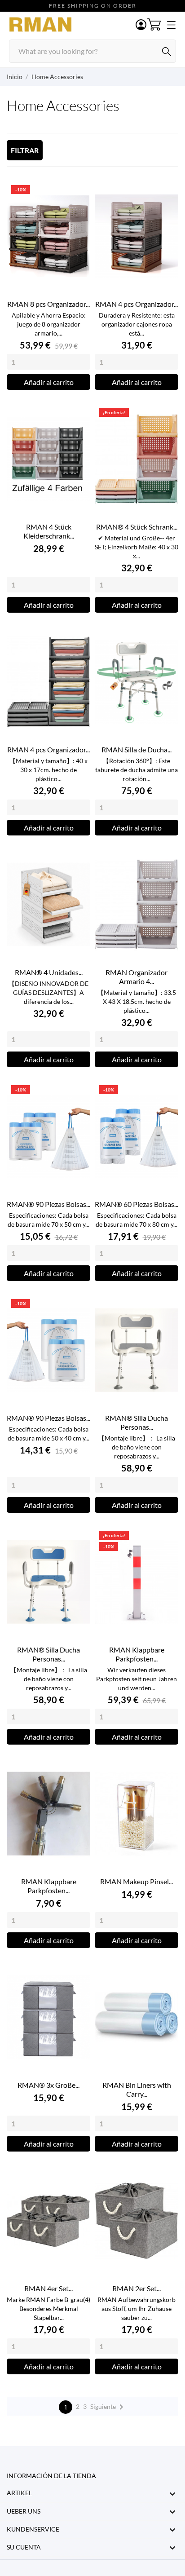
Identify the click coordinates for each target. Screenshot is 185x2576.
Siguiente (108, 2407)
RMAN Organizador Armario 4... (137, 977)
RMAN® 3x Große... (48, 2085)
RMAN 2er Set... (137, 2288)
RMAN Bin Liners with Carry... (137, 2089)
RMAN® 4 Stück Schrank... (137, 527)
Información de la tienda (51, 2476)
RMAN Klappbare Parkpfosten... (137, 1654)
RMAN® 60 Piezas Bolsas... (137, 1204)
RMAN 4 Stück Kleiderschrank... (49, 531)
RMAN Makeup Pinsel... (137, 1881)
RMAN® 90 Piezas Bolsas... (48, 1204)
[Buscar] (167, 52)
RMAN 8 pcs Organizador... (48, 304)
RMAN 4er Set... (48, 2288)
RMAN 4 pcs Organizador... (137, 304)
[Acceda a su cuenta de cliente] (141, 25)
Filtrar (25, 150)
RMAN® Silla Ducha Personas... (137, 1422)
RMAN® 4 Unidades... (49, 972)
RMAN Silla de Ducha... (137, 749)
